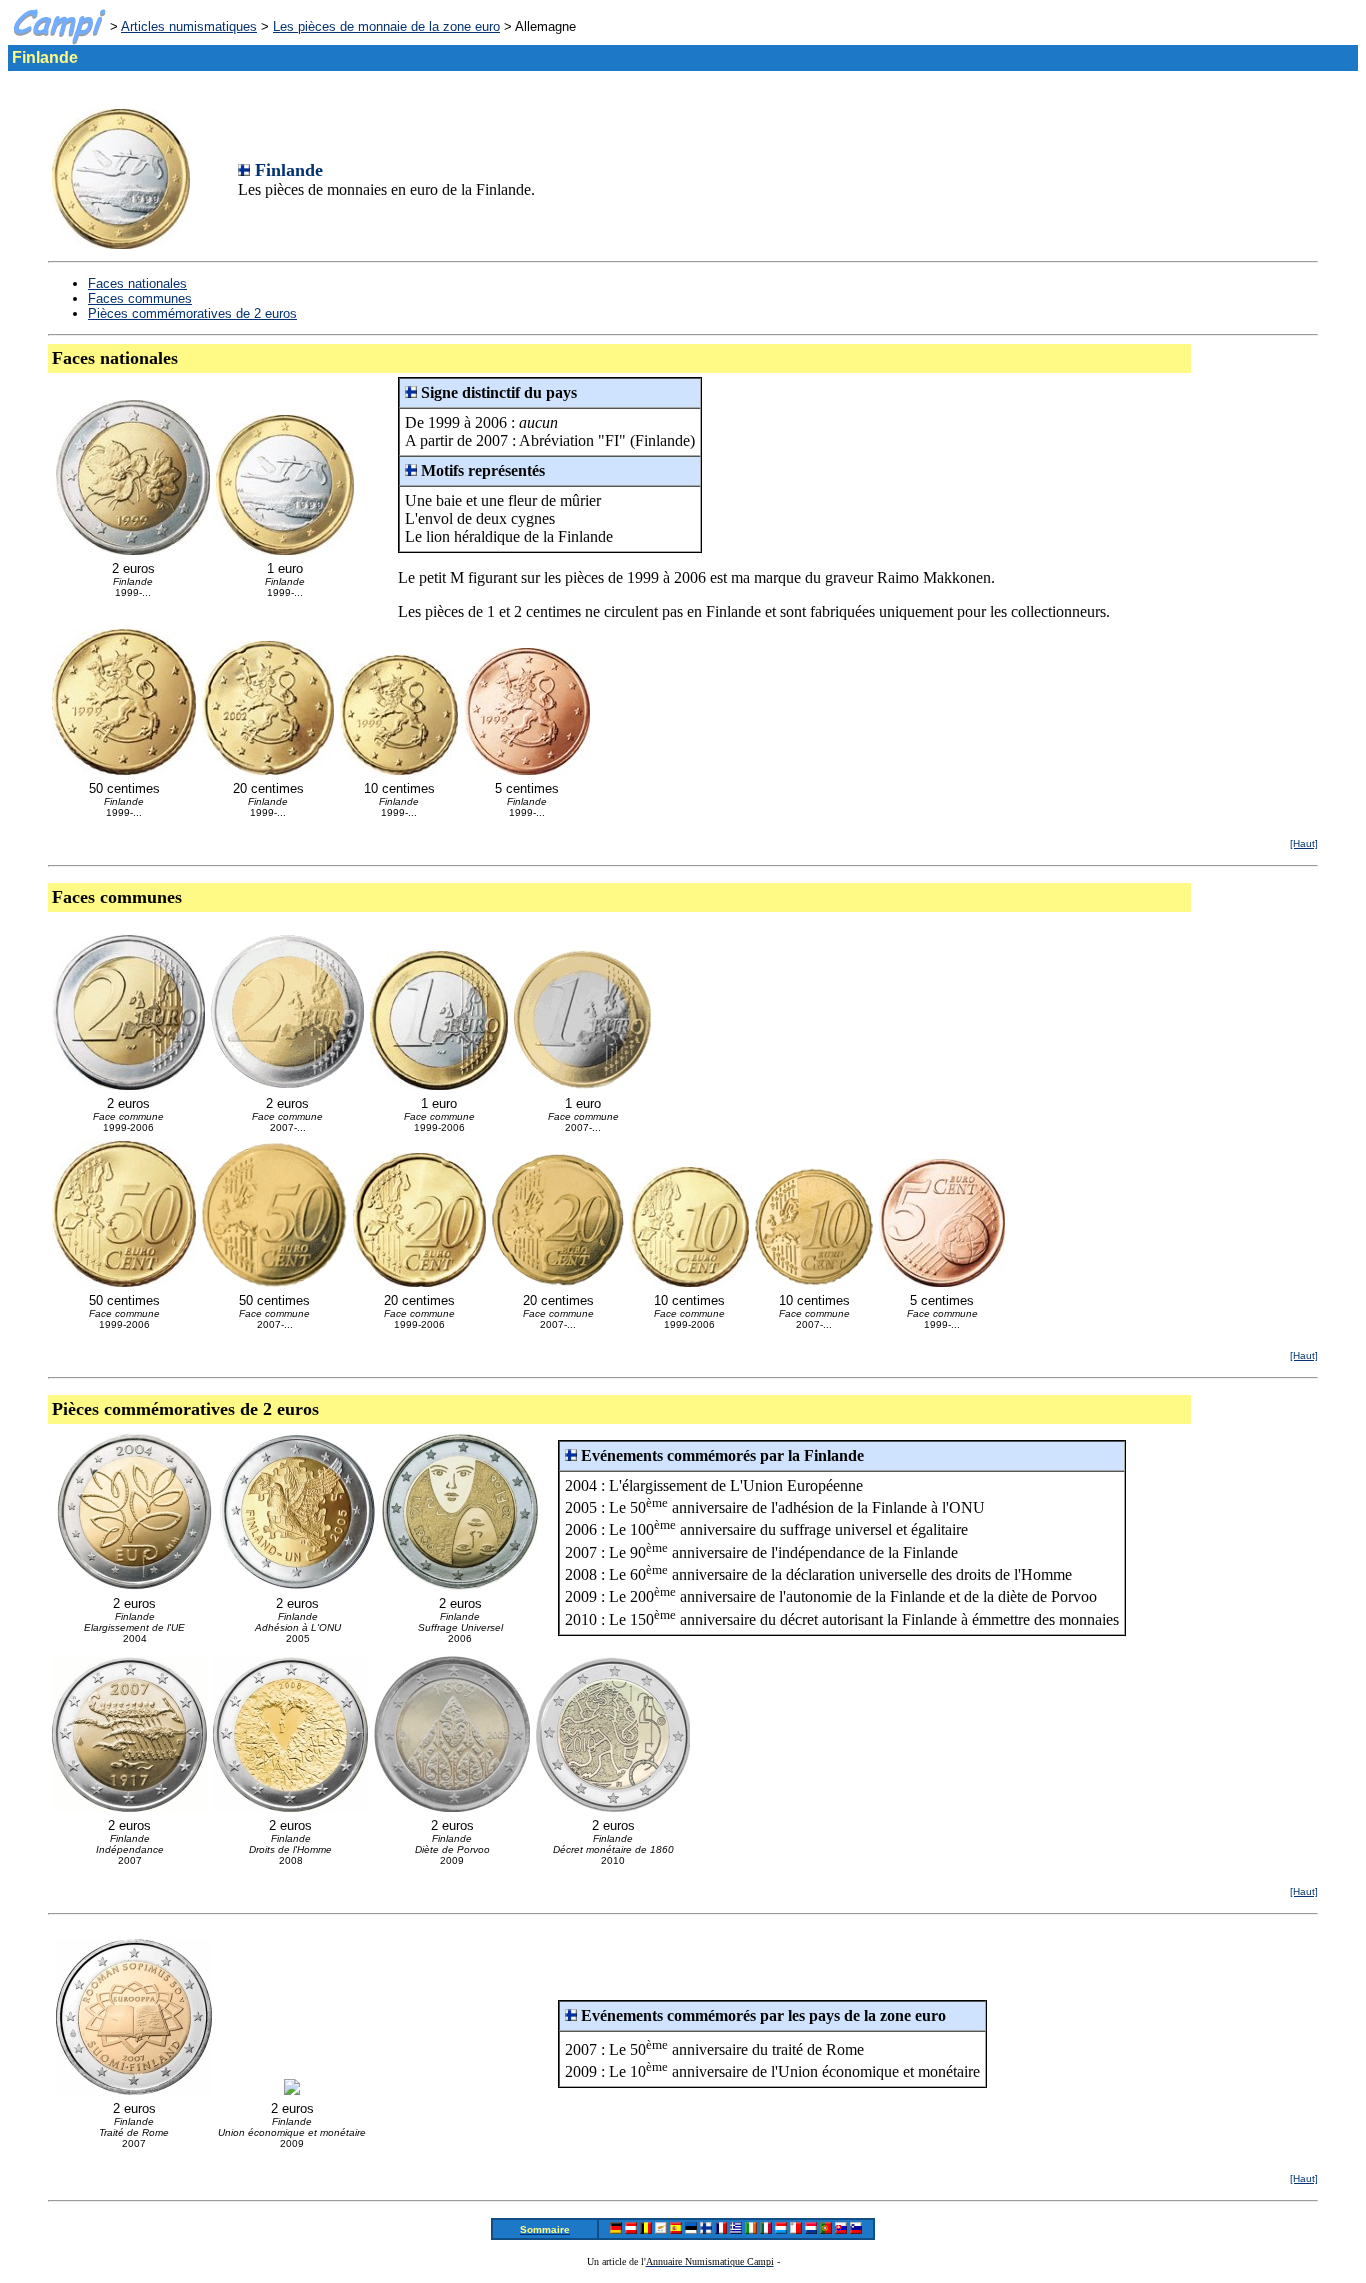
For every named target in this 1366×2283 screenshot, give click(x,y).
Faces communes (140, 298)
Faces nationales (137, 283)
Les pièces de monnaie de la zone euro (386, 26)
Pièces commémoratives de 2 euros (192, 313)
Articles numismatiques (189, 26)
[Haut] (1304, 843)
